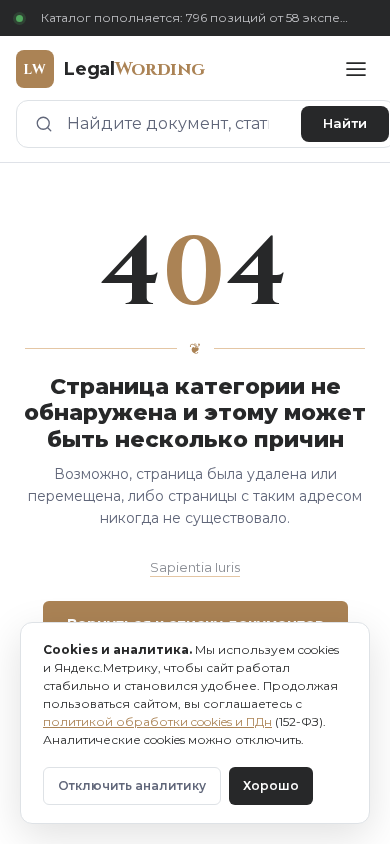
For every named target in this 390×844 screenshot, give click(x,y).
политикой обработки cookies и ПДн (157, 721)
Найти (345, 123)
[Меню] (356, 69)
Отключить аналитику (132, 785)
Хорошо (271, 785)
